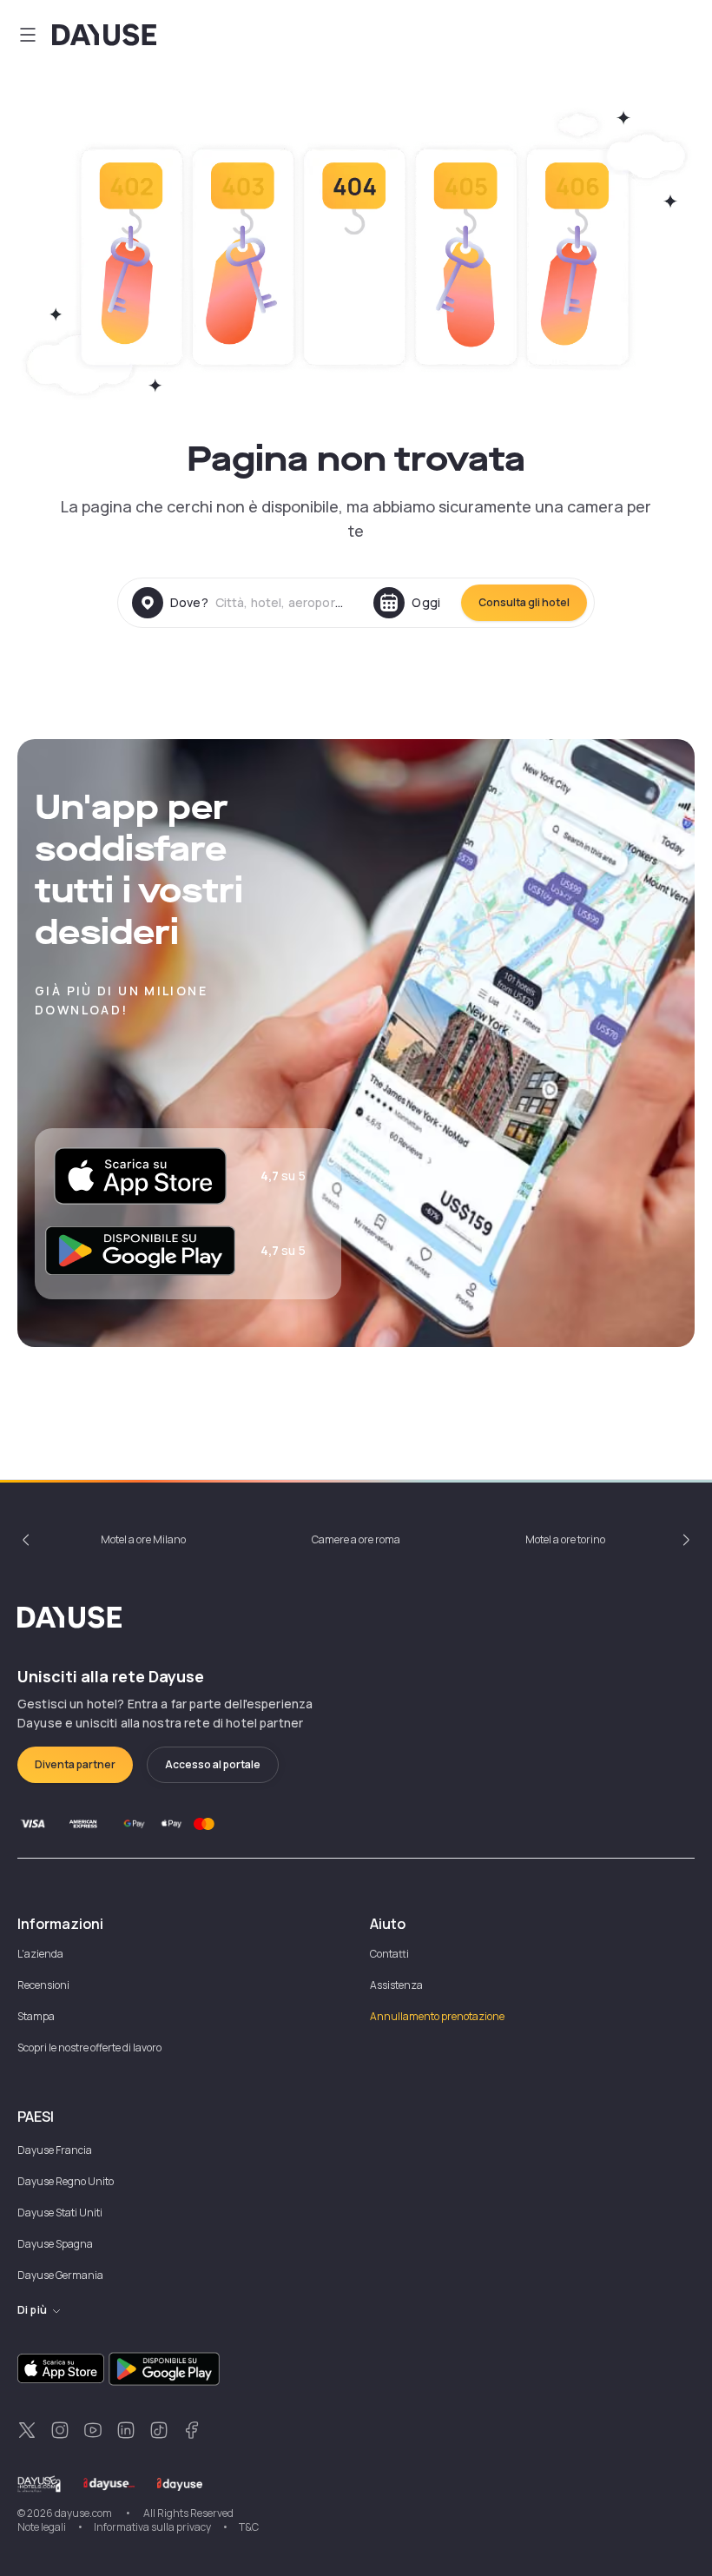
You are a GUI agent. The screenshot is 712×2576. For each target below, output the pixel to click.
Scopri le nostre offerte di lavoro (89, 2048)
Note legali (42, 2527)
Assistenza (396, 1985)
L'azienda (40, 1954)
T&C (249, 2527)
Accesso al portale (213, 1764)
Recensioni (43, 1985)
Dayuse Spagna (55, 2244)
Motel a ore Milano (143, 1539)
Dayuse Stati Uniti (60, 2213)
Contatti (389, 1954)
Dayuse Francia (55, 2150)
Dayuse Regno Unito (66, 2181)
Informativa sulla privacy (152, 2527)
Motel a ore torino (565, 1539)
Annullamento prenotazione (437, 2016)
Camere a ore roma (356, 1539)
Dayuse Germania (60, 2275)
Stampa (36, 2016)
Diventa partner (75, 1764)
